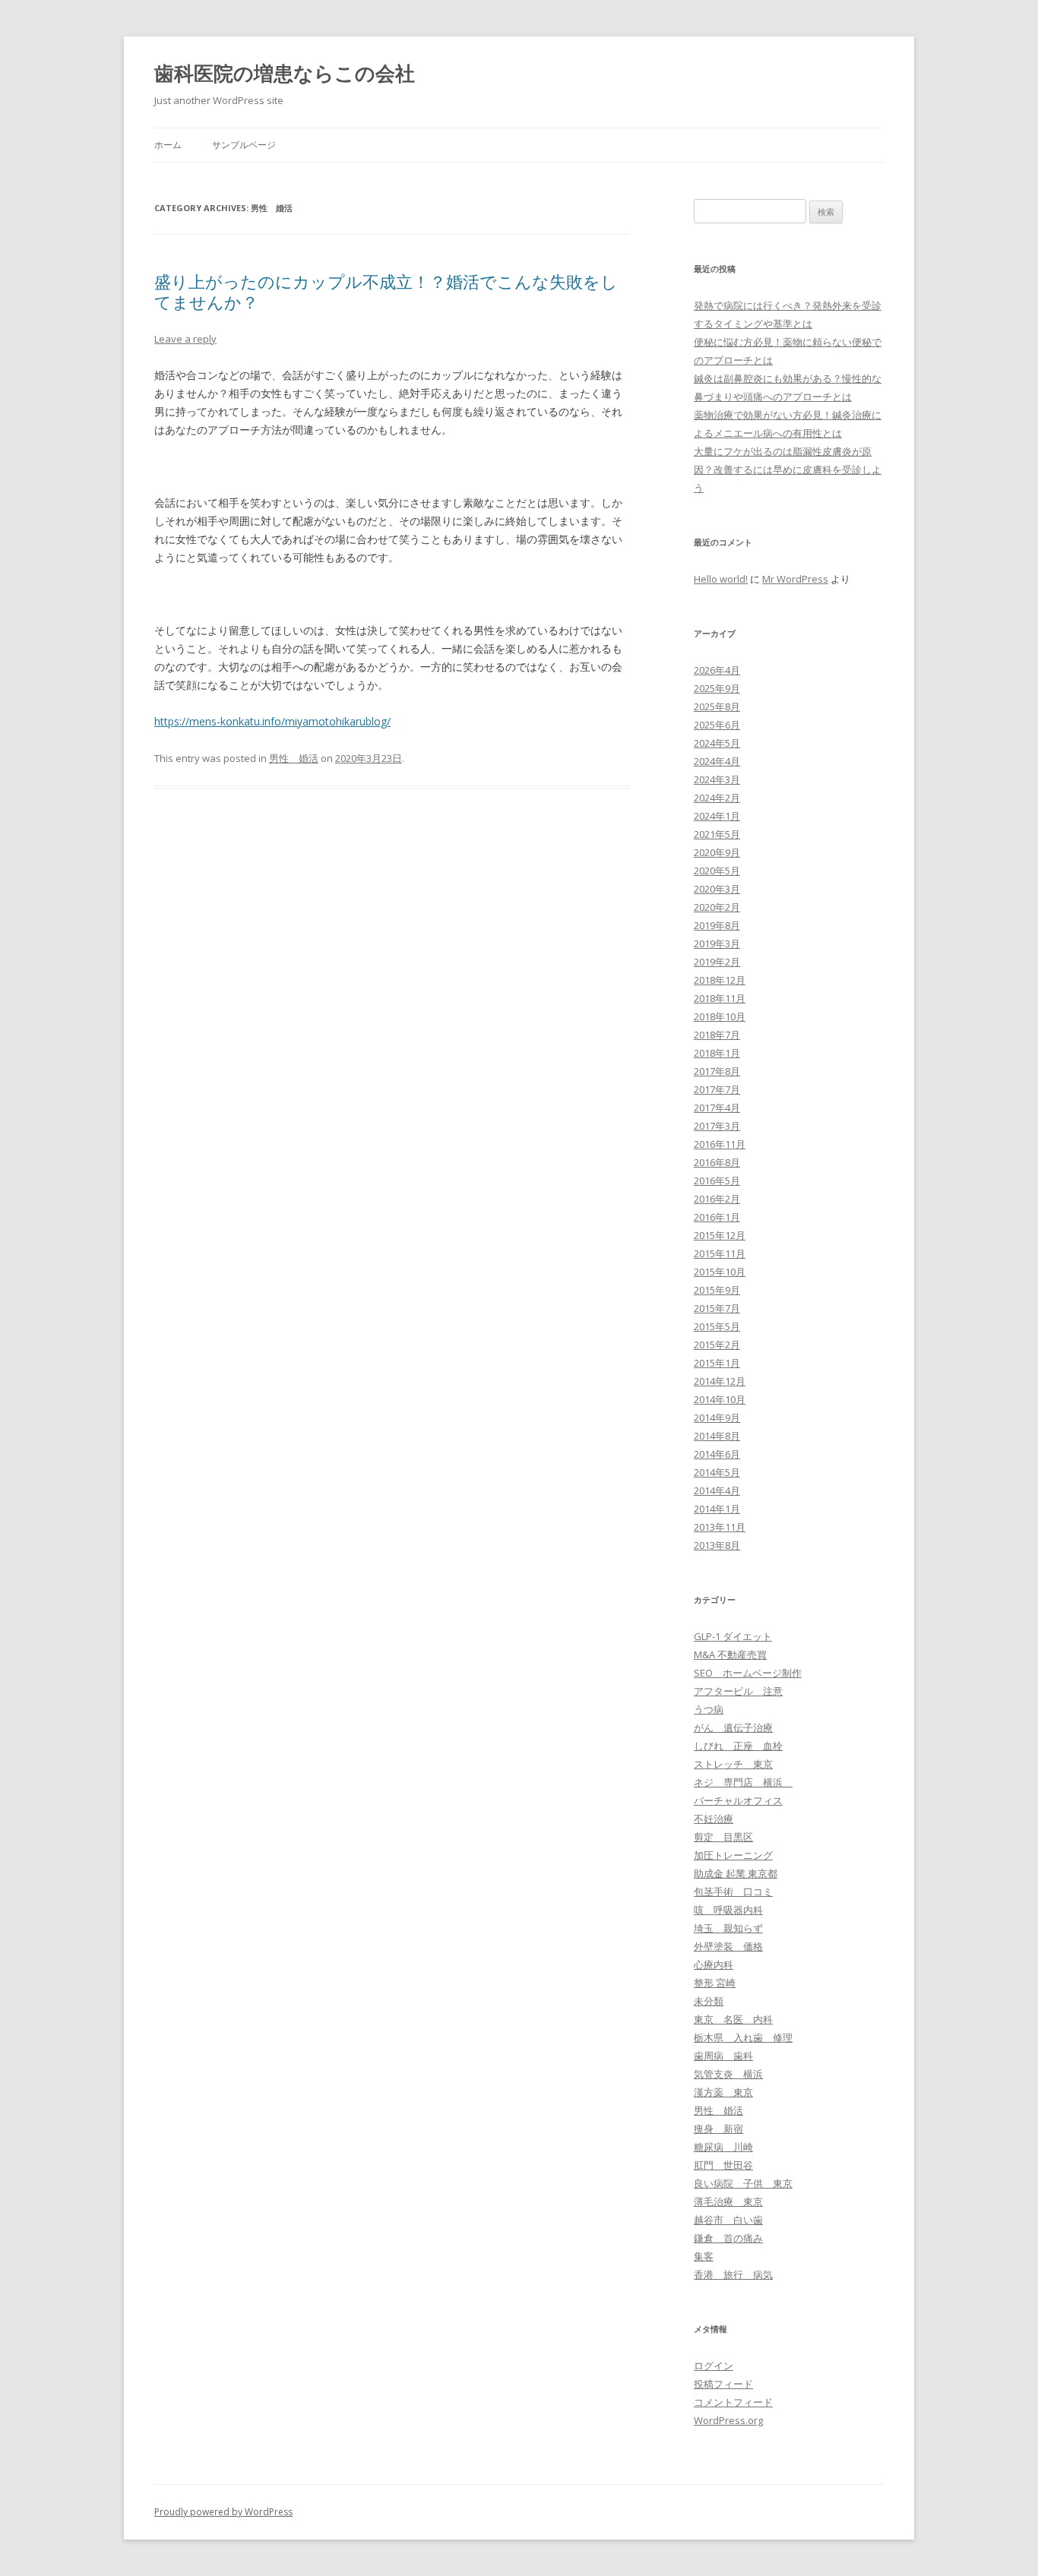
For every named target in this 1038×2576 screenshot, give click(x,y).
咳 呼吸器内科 (728, 1910)
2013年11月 (720, 1527)
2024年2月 (717, 798)
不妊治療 (714, 1819)
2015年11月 (720, 1253)
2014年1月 (717, 1509)
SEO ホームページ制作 (748, 1673)
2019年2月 (717, 962)
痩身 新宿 (718, 2129)
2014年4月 (717, 1490)
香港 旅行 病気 (733, 2274)
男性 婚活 (294, 758)
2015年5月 (717, 1326)
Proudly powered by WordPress (223, 2512)
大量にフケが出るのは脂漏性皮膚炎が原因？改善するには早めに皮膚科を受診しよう (788, 469)
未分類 (709, 2001)
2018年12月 (720, 980)
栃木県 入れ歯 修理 (743, 2037)
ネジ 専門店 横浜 (743, 1782)
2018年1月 (717, 1053)
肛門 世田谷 (723, 2165)
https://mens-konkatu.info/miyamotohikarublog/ (272, 721)
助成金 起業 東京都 (736, 1873)
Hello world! (721, 579)
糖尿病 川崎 (723, 2147)
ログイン (714, 2366)
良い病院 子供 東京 (743, 2183)
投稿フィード (723, 2384)
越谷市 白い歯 (728, 2220)
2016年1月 (717, 1217)
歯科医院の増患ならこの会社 (285, 73)
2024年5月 (717, 743)
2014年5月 (717, 1472)
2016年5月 (717, 1181)
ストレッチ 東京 (733, 1764)
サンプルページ (244, 145)
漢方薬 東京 (723, 2092)
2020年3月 (717, 889)
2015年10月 (720, 1272)
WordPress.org (728, 2420)
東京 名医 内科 (733, 2019)
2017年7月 (717, 1089)
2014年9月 (717, 1418)
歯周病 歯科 (723, 2056)
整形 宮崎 (715, 1983)
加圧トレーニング (733, 1855)
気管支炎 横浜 (728, 2074)
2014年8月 (717, 1436)
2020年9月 (717, 852)
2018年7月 (717, 1035)
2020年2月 (717, 907)
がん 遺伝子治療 (733, 1727)
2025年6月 (717, 725)
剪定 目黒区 (723, 1837)
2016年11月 (720, 1144)
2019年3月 (717, 943)
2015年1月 (717, 1363)
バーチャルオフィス (738, 1800)
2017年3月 (717, 1126)
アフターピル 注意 (738, 1691)
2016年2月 (717, 1199)
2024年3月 (717, 779)
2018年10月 (720, 1016)
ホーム (168, 145)
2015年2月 (717, 1345)
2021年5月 (717, 834)
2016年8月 (717, 1162)
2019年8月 (717, 925)
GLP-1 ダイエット (733, 1636)
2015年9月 (717, 1290)
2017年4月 (717, 1108)
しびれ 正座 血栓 (738, 1746)
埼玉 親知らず (728, 1928)
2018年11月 (720, 998)
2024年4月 (717, 761)
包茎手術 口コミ (733, 1892)
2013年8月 (717, 1545)
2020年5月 (717, 871)
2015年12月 (720, 1235)
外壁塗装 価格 (728, 1946)
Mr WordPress (795, 579)
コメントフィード (733, 2402)
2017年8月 (717, 1071)
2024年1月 (717, 816)
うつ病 (709, 1709)
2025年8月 (717, 706)
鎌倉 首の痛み (728, 2238)
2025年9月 (717, 688)
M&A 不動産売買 (730, 1655)
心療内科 (714, 1964)
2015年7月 (717, 1308)
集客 (704, 2256)
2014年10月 (720, 1399)
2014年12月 (720, 1381)
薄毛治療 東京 (728, 2201)
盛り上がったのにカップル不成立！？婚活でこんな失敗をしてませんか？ (386, 291)
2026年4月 (717, 670)
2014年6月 (717, 1454)
